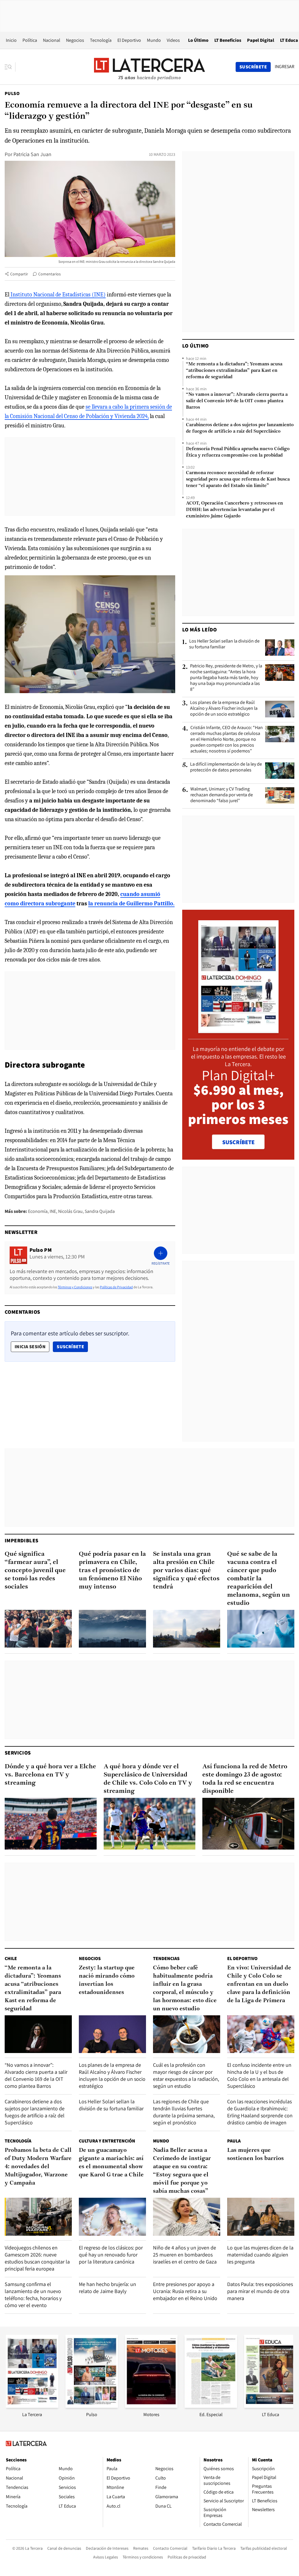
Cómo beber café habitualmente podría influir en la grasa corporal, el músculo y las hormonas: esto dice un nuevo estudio (185, 1988)
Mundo (154, 40)
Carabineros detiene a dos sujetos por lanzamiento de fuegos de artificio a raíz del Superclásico (240, 428)
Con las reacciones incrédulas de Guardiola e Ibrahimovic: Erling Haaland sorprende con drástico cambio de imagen (260, 2112)
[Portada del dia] (238, 1030)
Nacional (52, 40)
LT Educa (289, 40)
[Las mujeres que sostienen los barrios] (261, 2217)
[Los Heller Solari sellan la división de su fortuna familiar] (280, 648)
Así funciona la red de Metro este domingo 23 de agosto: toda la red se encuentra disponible (245, 1779)
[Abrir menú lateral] (10, 67)
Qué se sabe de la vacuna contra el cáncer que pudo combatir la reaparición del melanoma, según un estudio (259, 1579)
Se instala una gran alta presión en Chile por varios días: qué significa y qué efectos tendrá (186, 1571)
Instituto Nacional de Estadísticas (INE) (58, 295)
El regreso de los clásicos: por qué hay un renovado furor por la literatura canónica (111, 2255)
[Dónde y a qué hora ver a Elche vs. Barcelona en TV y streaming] (51, 1824)
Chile (11, 1958)
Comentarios (49, 274)
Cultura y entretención (107, 2141)
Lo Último (198, 40)
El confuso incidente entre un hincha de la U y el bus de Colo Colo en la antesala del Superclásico (259, 2075)
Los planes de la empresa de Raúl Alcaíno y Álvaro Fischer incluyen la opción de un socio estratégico (224, 708)
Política (30, 40)
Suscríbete (72, 1346)
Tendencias (166, 1958)
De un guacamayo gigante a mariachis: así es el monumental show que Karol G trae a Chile (111, 2163)
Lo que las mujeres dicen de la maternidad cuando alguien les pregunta (260, 2255)
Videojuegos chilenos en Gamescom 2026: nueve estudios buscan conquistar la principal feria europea (37, 2258)
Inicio (11, 40)
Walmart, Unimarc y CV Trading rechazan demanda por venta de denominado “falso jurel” (222, 795)
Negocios (75, 40)
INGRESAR (285, 67)
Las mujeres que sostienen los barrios (255, 2154)
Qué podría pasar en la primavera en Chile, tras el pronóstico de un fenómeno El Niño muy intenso (112, 1571)
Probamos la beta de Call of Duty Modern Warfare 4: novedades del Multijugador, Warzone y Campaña (38, 2167)
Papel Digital (261, 40)
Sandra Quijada (100, 1211)
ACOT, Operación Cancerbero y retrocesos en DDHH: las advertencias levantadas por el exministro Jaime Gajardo (234, 510)
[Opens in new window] (151, 2406)
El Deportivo (129, 40)
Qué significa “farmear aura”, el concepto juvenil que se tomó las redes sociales (35, 1571)
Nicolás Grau (70, 1211)
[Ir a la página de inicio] (149, 67)
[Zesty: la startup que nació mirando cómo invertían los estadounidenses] (112, 2034)
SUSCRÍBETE (238, 1142)
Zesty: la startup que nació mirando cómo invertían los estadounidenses (107, 1980)
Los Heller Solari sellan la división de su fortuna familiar (224, 644)
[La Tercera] (32, 2406)
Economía (38, 1211)
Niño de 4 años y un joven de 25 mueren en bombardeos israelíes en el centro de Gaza (185, 2255)
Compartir (19, 274)
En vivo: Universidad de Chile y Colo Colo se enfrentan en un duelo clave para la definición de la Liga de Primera (259, 1984)
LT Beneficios (228, 40)
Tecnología (101, 40)
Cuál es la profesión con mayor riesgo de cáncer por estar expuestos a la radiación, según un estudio (186, 2075)
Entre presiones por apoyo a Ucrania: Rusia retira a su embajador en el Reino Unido (185, 2291)
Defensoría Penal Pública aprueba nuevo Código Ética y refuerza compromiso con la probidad (238, 452)
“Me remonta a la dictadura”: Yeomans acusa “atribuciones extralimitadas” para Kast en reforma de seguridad (234, 371)
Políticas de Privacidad (116, 1287)
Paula (234, 2141)
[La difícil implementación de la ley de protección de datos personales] (280, 771)
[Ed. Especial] (211, 2406)
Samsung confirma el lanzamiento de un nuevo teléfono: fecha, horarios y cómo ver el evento (33, 2295)
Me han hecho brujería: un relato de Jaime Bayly (107, 2288)
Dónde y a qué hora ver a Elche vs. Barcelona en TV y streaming (50, 1775)
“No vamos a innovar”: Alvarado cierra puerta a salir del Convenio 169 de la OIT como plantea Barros (237, 401)
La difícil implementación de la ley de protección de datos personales (226, 767)
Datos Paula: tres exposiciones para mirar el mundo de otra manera (260, 2291)
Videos (173, 40)
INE (53, 1211)
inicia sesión (30, 1347)
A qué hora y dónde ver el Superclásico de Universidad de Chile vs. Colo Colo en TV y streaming (148, 1779)
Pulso (12, 93)
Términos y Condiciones (75, 1287)
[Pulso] (92, 2406)
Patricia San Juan (32, 154)
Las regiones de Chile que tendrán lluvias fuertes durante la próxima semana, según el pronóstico (184, 2112)
